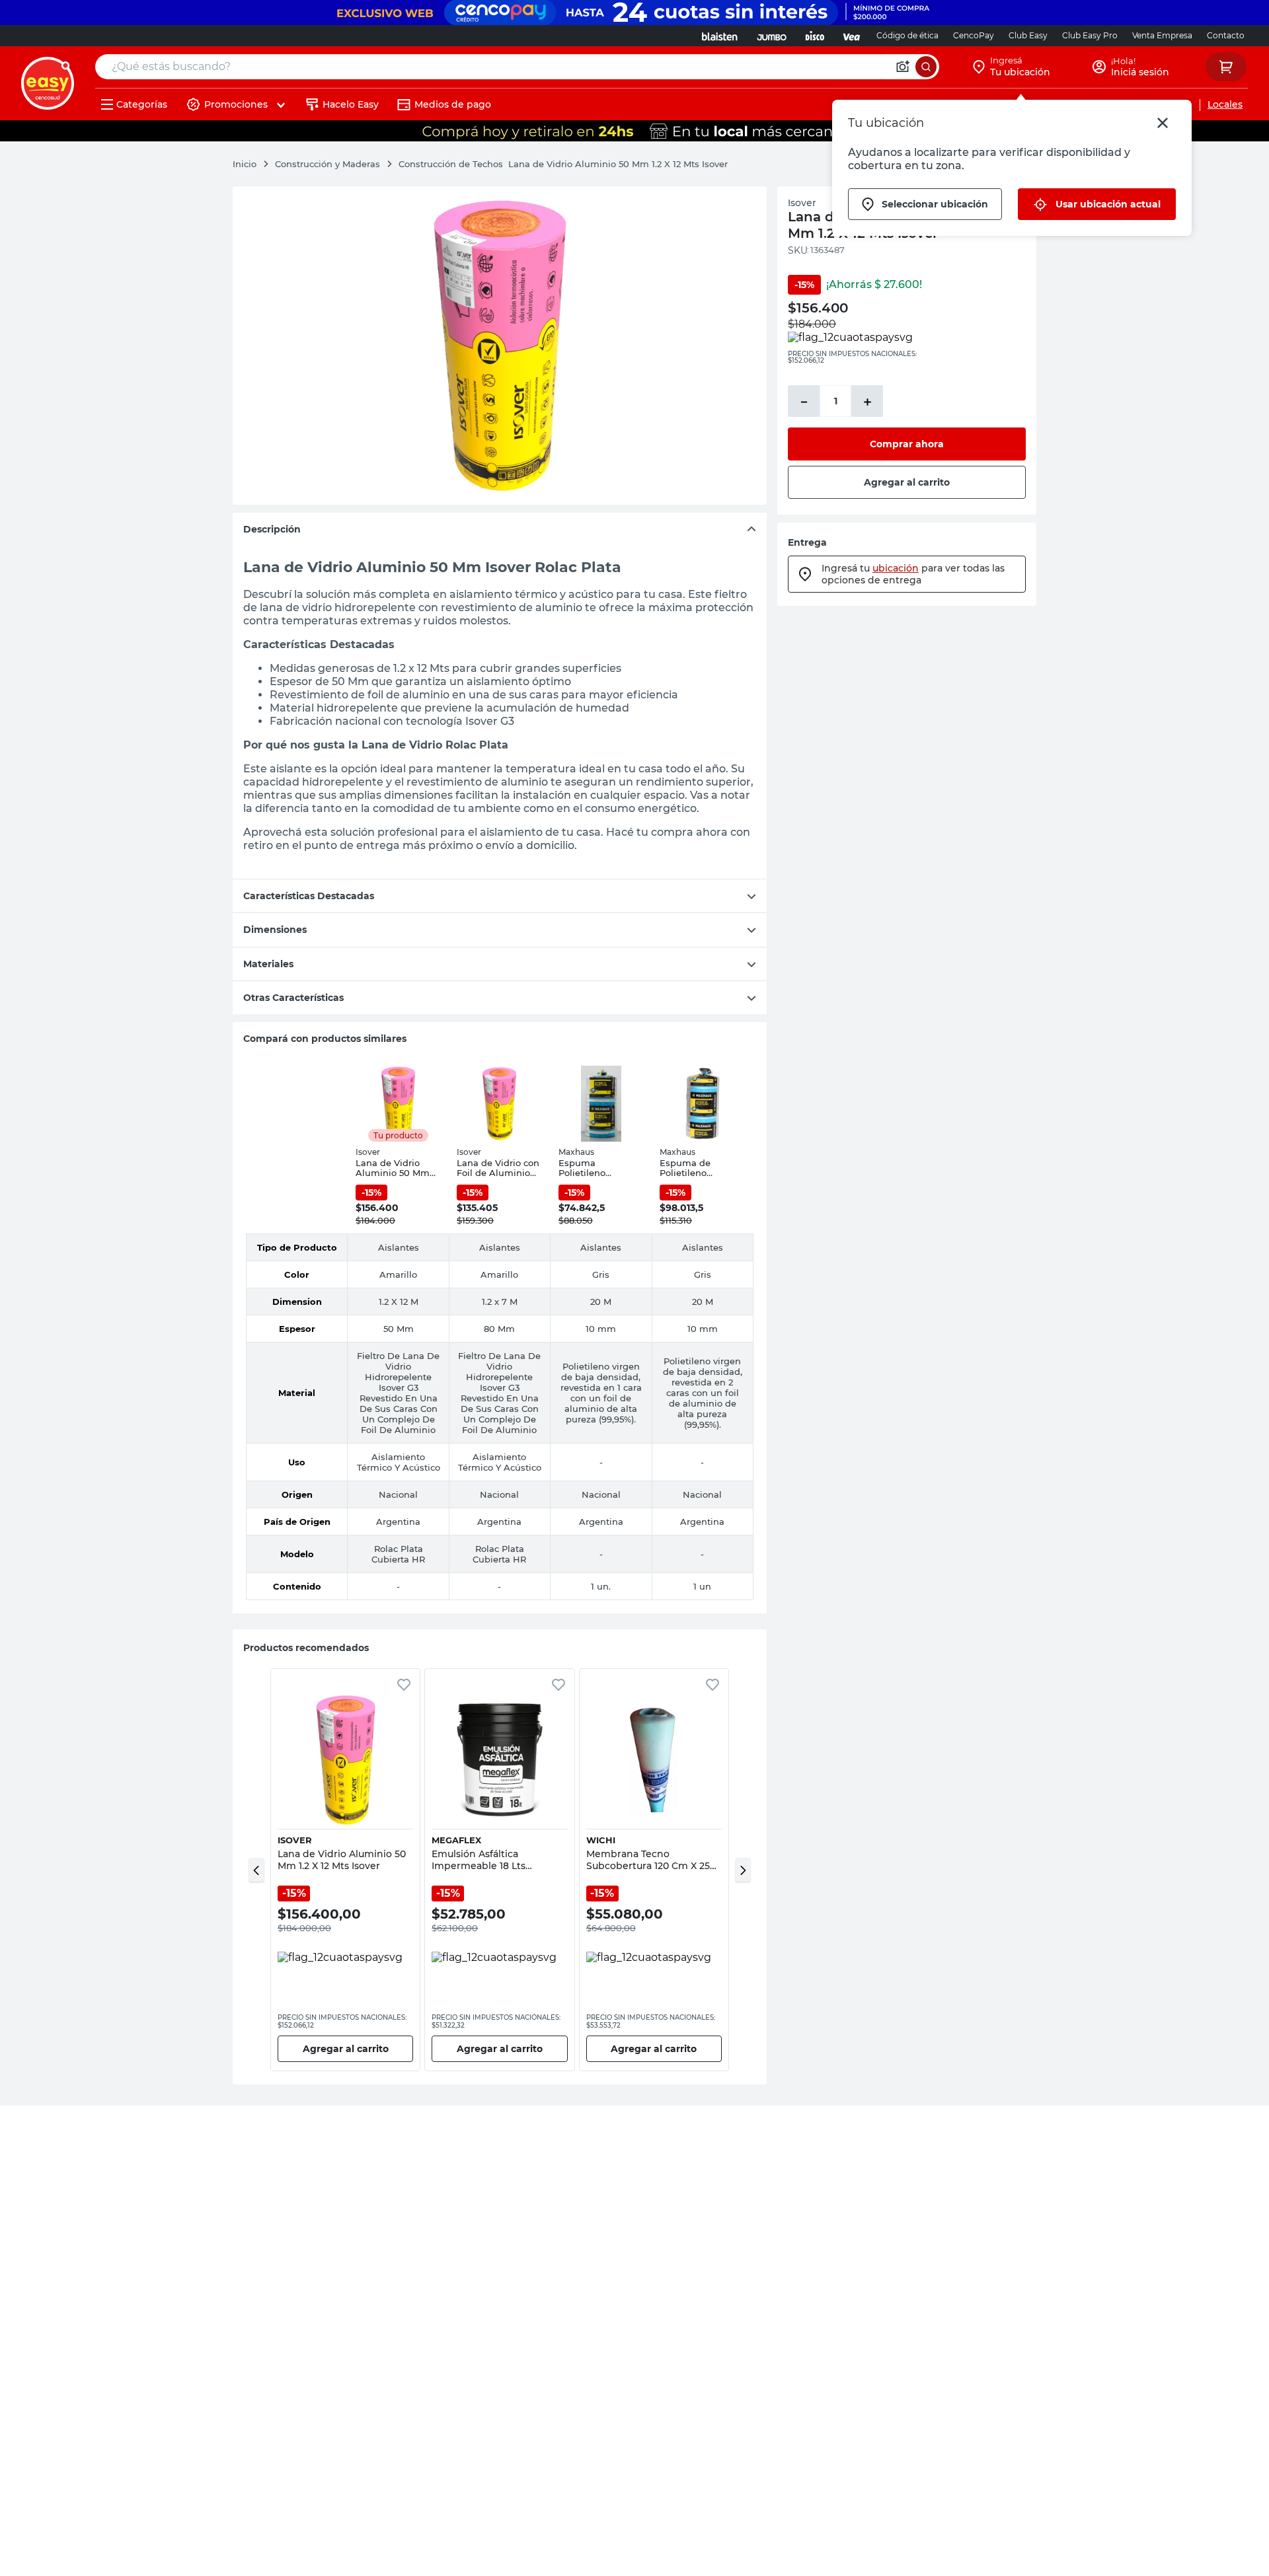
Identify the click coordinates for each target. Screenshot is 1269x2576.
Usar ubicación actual (1108, 204)
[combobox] (517, 67)
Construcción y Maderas (327, 164)
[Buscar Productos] (926, 67)
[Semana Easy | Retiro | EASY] (634, 131)
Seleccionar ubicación (935, 204)
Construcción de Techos (451, 164)
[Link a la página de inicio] (251, 164)
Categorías (142, 104)
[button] (256, 1870)
